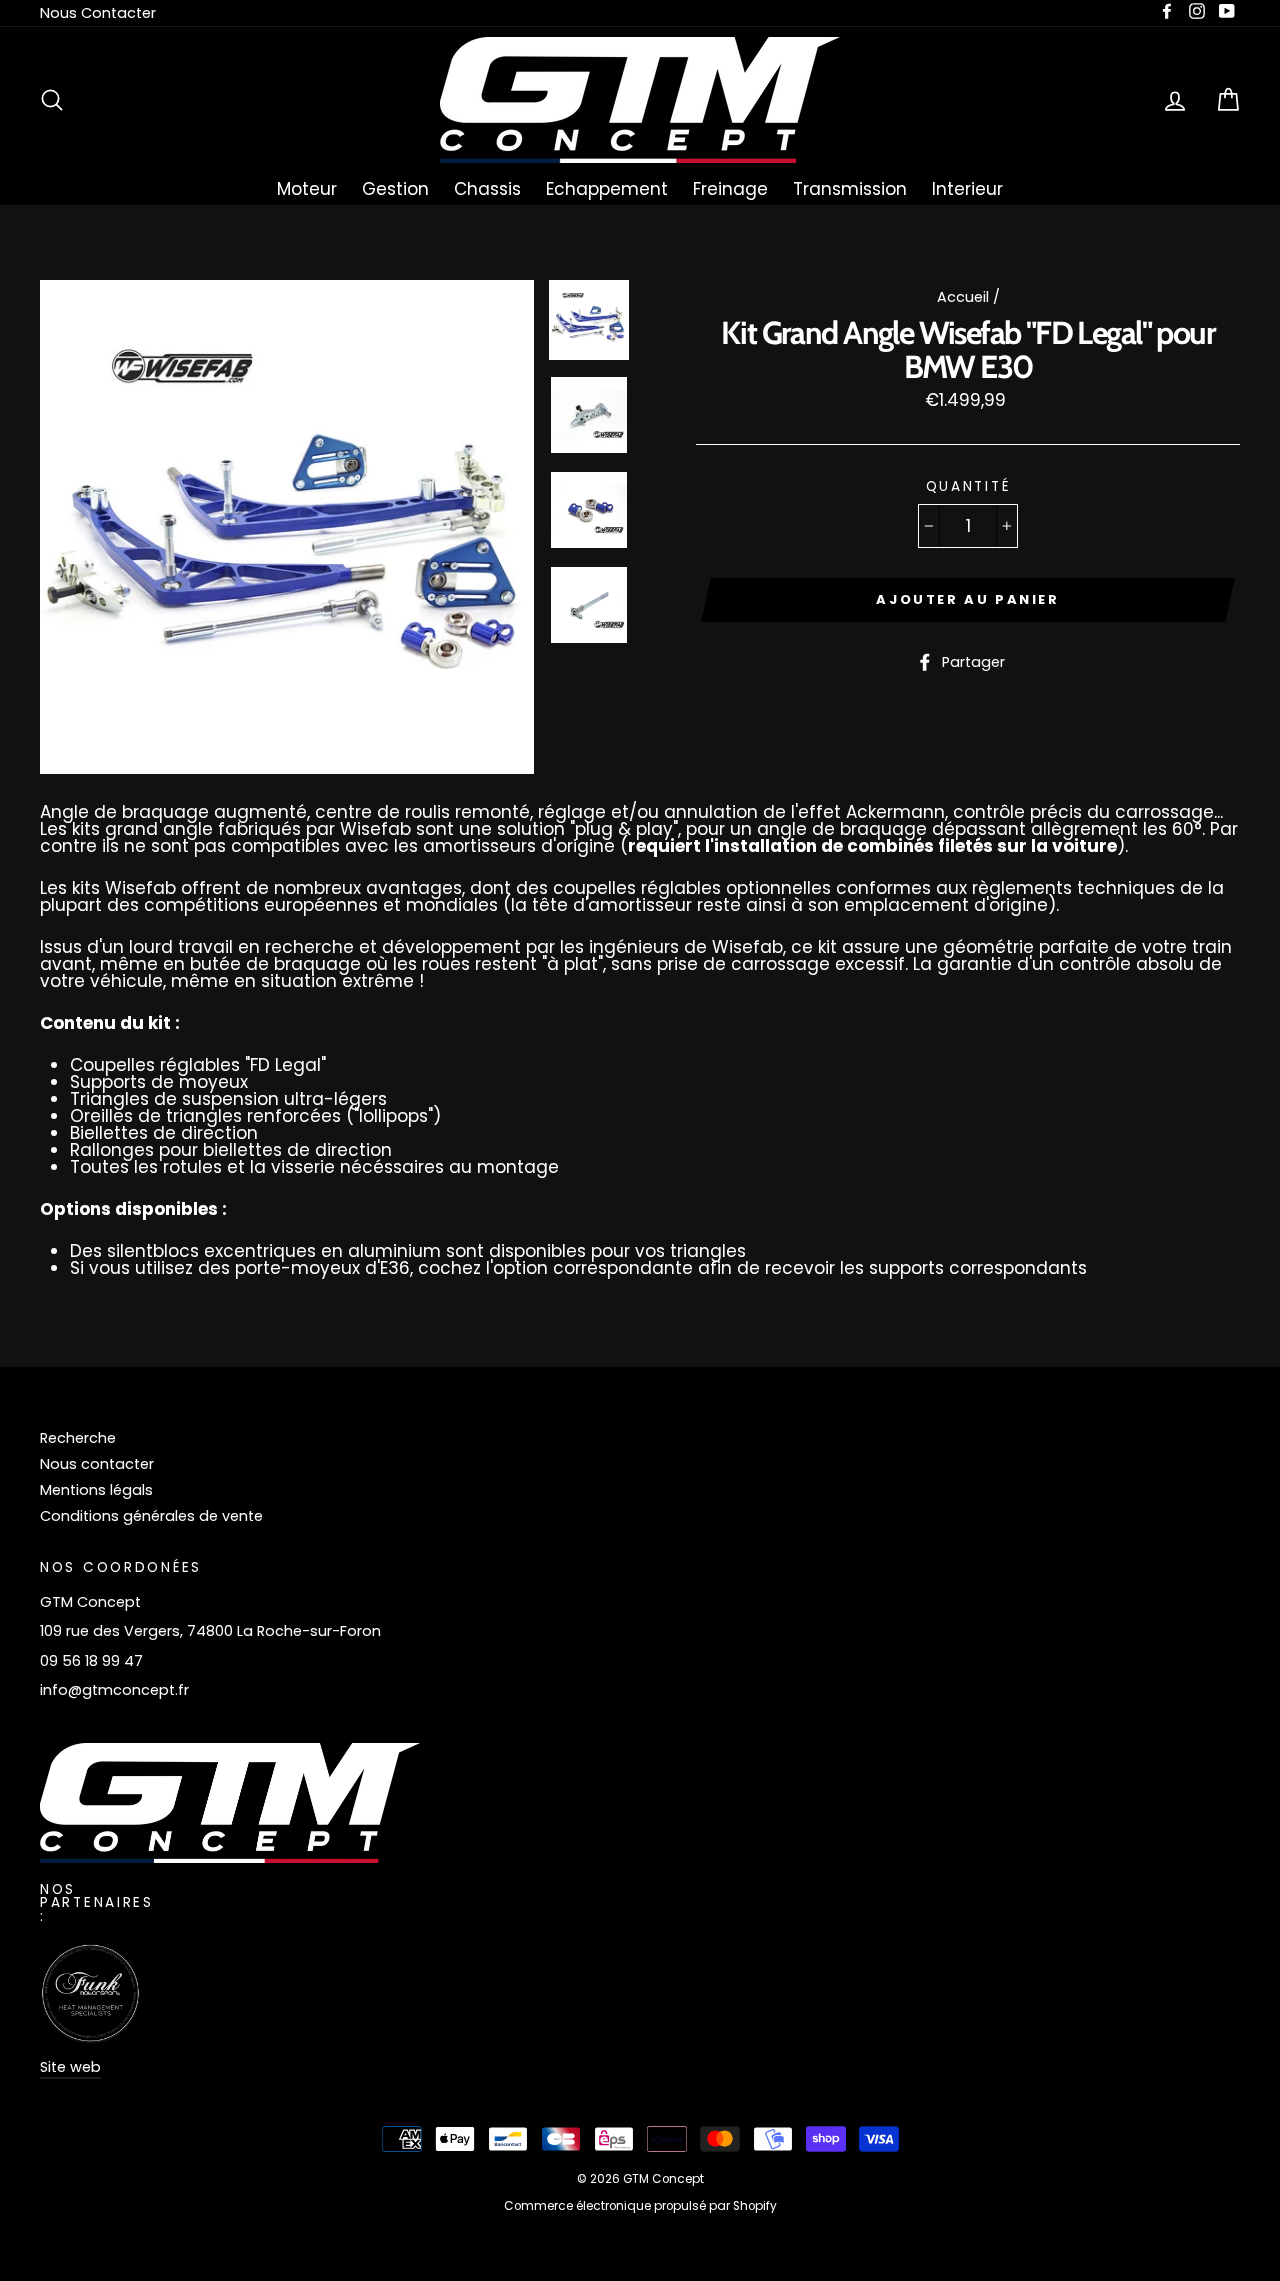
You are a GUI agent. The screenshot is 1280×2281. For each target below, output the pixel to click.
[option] (287, 527)
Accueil (963, 297)
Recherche (78, 1438)
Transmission (850, 189)
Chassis (487, 189)
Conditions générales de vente (151, 1516)
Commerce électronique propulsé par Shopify (640, 2206)
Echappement (607, 189)
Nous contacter (97, 1464)
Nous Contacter (98, 13)
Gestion (395, 189)
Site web (70, 2067)
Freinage (730, 189)
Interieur (967, 189)
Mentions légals (96, 1490)
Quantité (968, 487)
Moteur (307, 189)
